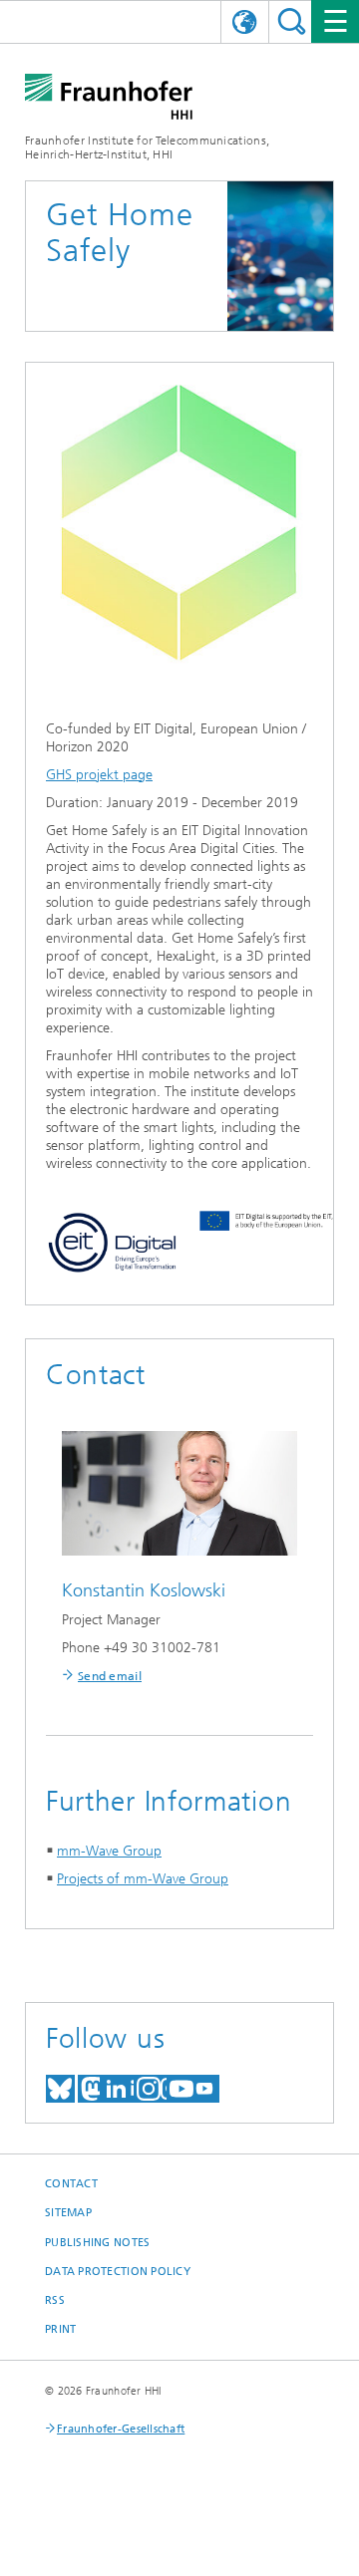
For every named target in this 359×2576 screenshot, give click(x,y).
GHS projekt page (99, 775)
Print (60, 2329)
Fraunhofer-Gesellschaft (121, 2429)
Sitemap (68, 2213)
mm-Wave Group (109, 1851)
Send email (110, 1676)
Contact (71, 2184)
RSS (55, 2300)
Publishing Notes (97, 2243)
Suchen (292, 21)
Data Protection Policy (118, 2272)
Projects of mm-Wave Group (143, 1879)
